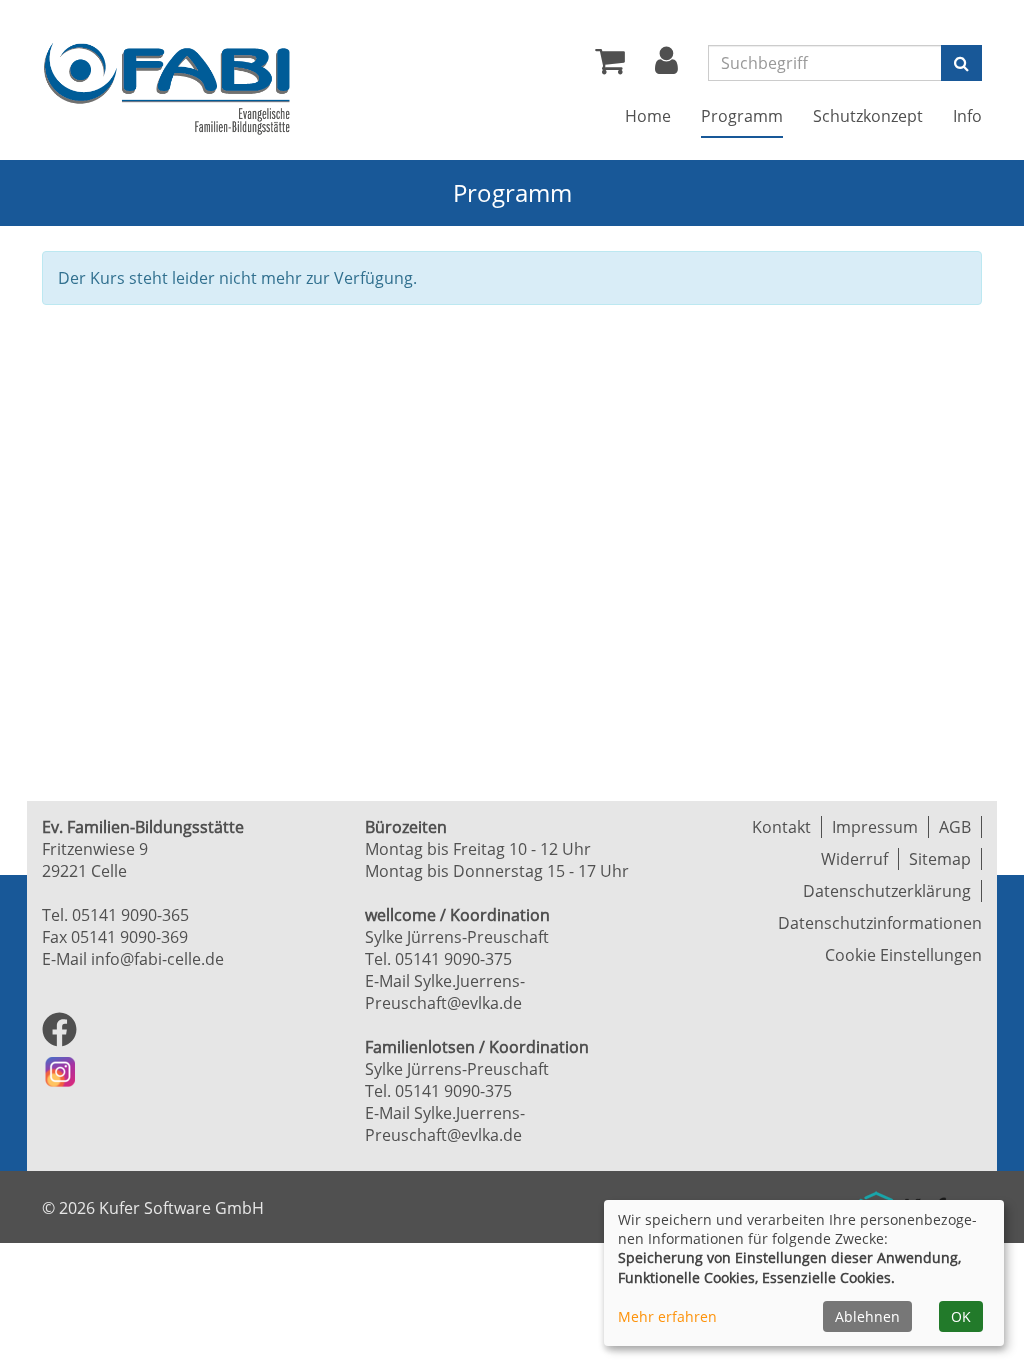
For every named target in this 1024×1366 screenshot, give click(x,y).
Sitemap (940, 859)
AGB (955, 827)
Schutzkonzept (868, 116)
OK (961, 1316)
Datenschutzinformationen (880, 923)
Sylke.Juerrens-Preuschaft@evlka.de (445, 992)
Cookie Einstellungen (903, 955)
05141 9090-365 (130, 915)
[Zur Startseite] (167, 88)
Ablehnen (867, 1316)
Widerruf (854, 859)
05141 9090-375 (453, 959)
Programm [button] (742, 116)
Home (648, 116)
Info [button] (967, 116)
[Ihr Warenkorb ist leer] (610, 66)
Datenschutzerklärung (887, 891)
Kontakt (781, 827)
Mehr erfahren (667, 1316)
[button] (666, 66)
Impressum (875, 827)
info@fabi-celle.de (157, 959)
